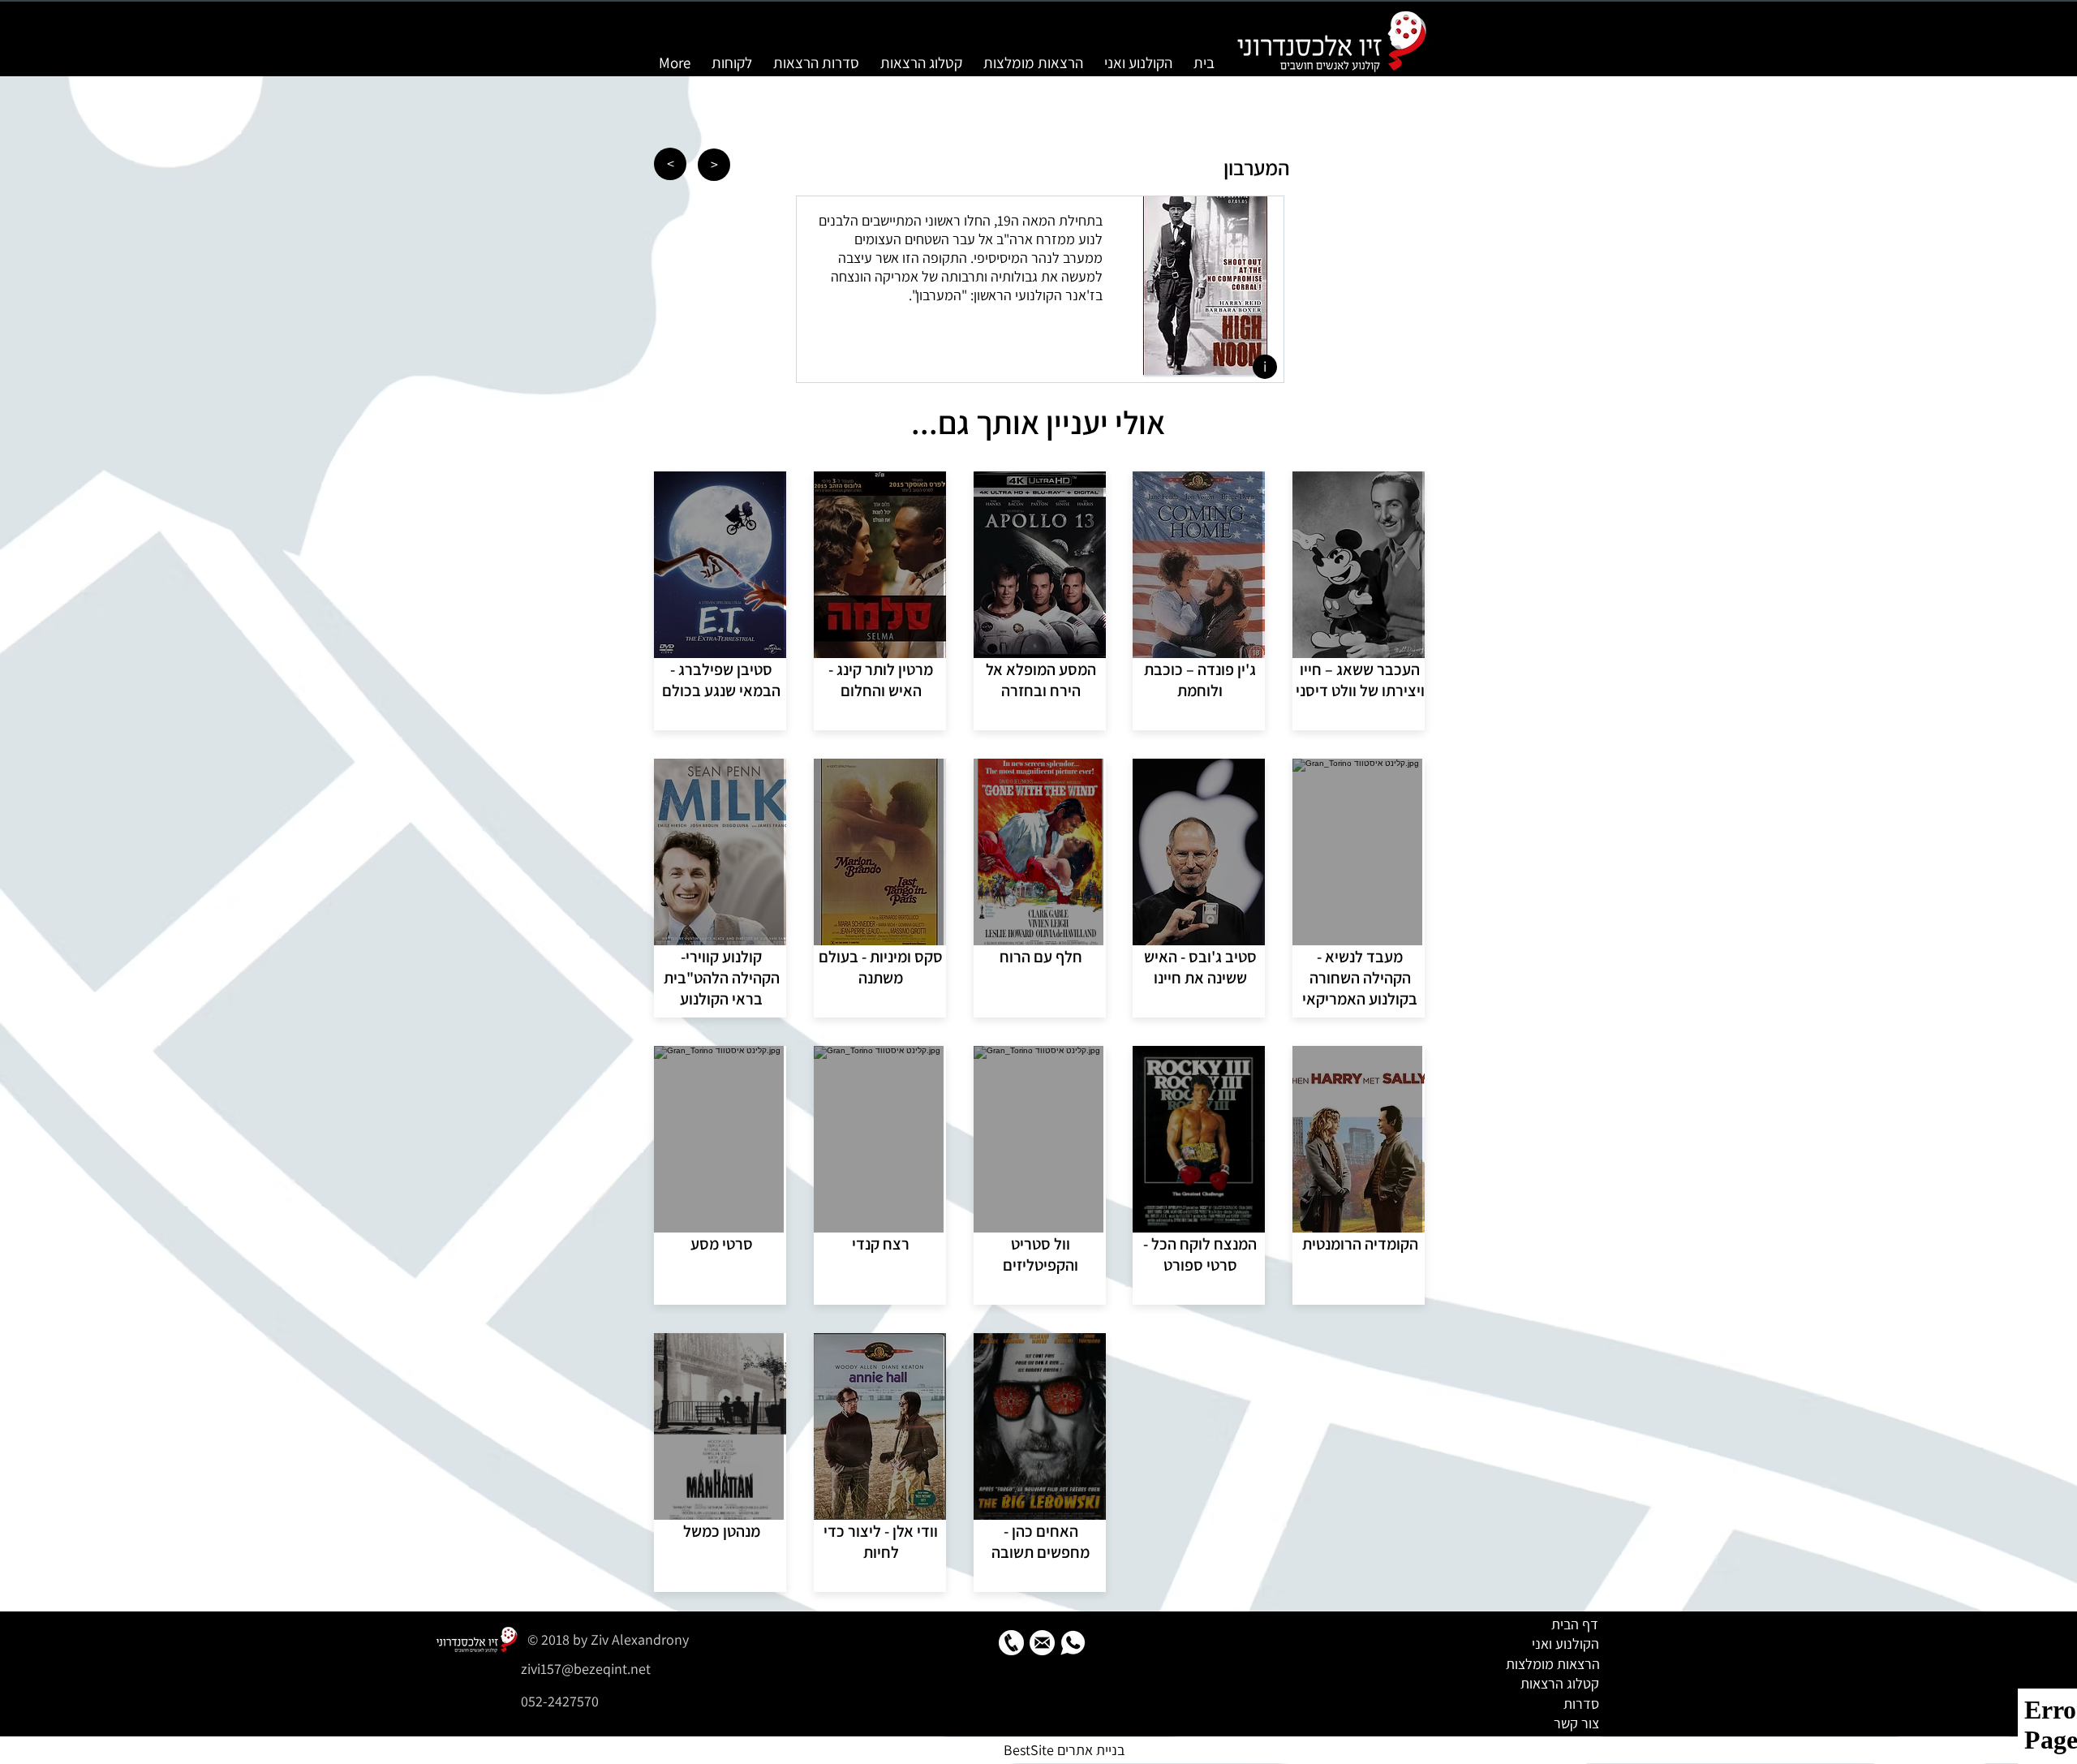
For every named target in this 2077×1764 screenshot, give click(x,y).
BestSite (1029, 1750)
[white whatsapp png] (1073, 1643)
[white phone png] (1011, 1643)
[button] (1265, 367)
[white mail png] (1042, 1643)
